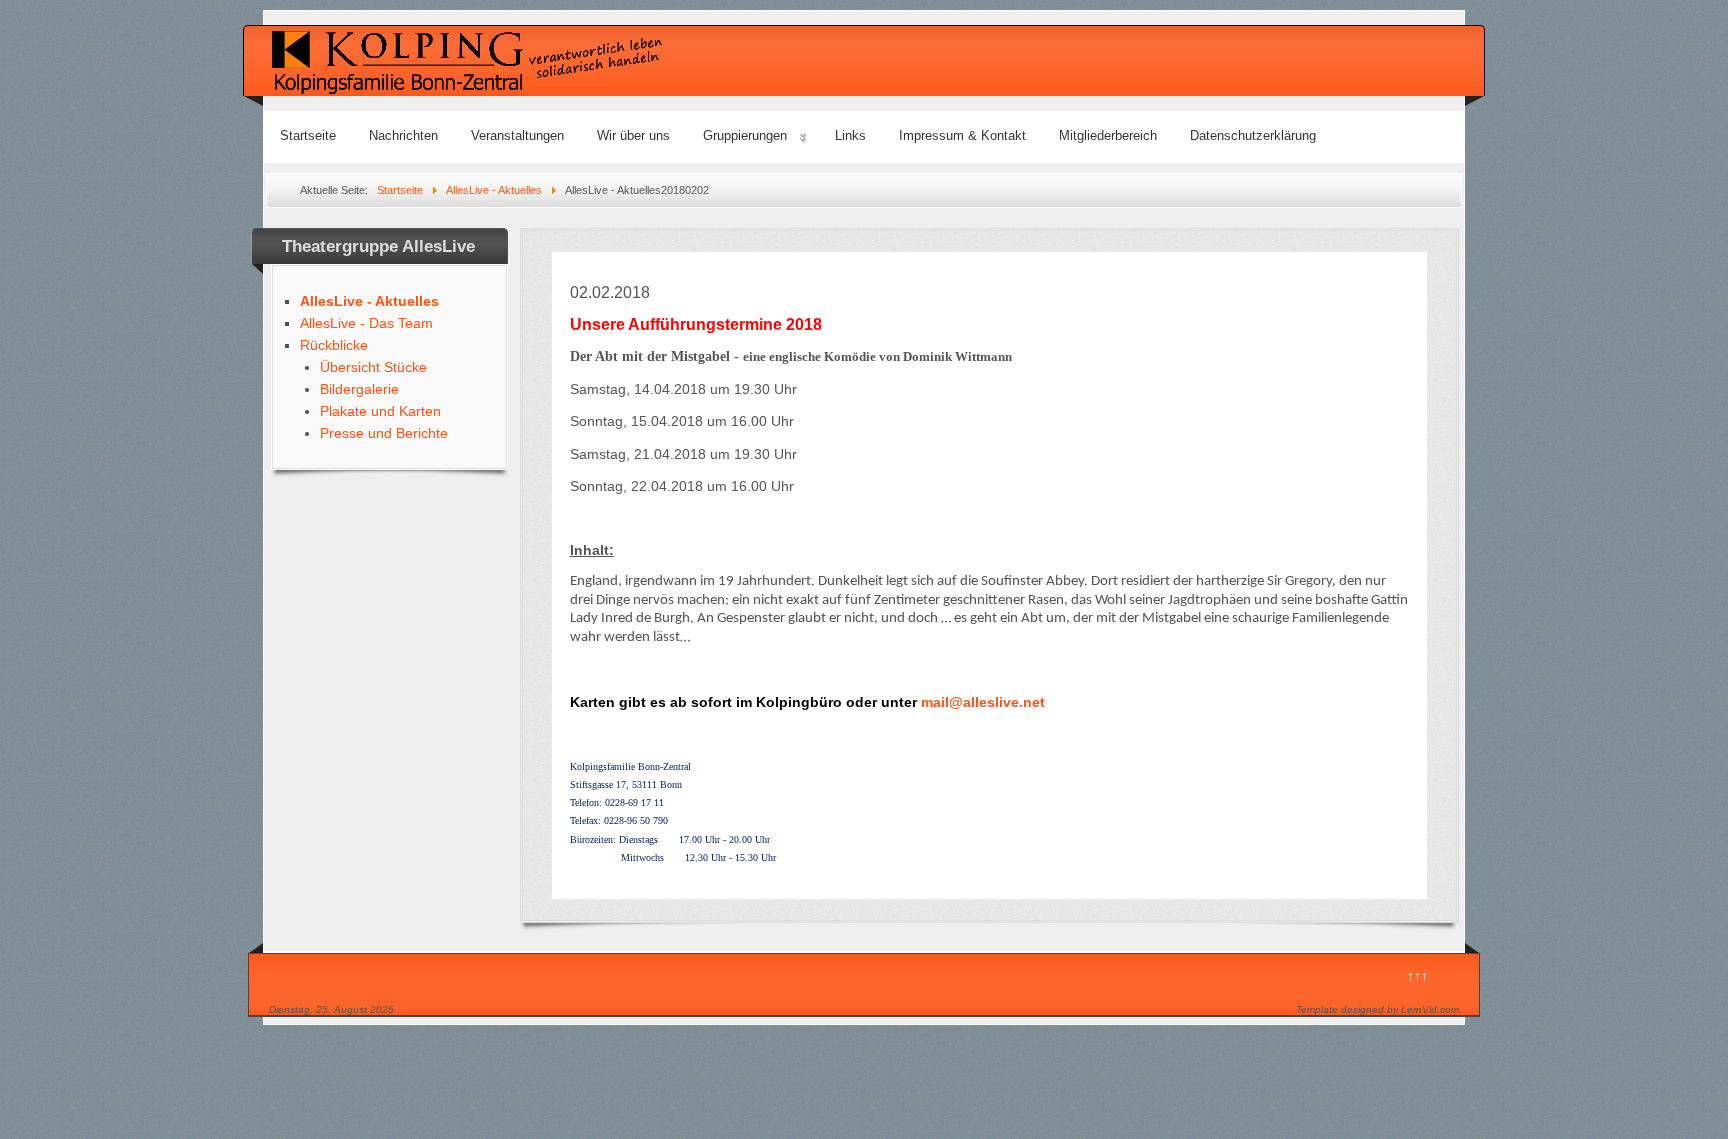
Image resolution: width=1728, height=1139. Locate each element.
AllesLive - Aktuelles (369, 301)
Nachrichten (403, 135)
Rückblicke (334, 345)
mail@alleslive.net (983, 702)
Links (850, 135)
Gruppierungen (745, 135)
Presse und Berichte (384, 433)
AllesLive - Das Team (366, 323)
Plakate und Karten (380, 411)
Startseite (308, 135)
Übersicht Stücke (373, 367)
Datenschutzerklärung (1253, 135)
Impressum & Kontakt (962, 135)
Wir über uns (633, 135)
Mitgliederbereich (1108, 135)
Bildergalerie (359, 389)
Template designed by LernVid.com (1377, 1009)
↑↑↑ (1417, 976)
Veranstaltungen (517, 135)
